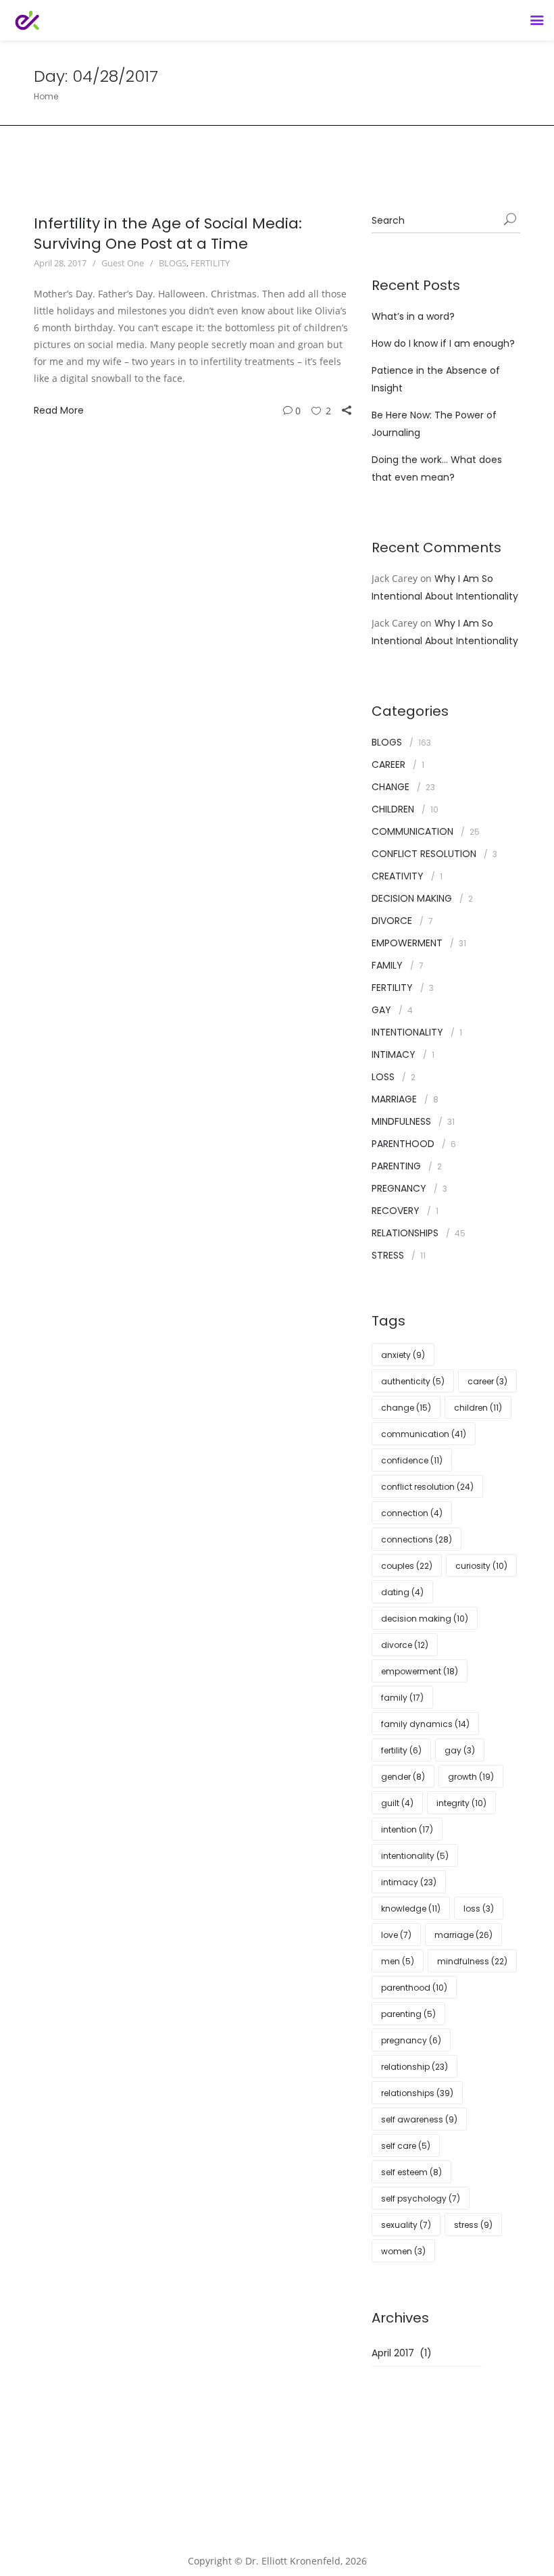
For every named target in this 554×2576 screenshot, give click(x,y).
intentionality (415, 1856)
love (396, 1935)
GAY (381, 1010)
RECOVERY (396, 1211)
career (487, 1381)
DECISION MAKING (412, 898)
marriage (463, 1935)
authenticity (413, 1381)
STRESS (388, 1255)
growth (471, 1777)
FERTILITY (210, 263)
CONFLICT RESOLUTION (424, 854)
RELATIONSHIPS (405, 1233)
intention (407, 1829)
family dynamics (425, 1724)
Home (46, 96)
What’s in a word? (413, 316)
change (406, 1408)
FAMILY (387, 965)
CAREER (388, 764)
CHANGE (391, 787)
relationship (414, 2067)
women (403, 2251)
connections (417, 1539)
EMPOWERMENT (407, 943)
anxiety (403, 1355)
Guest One (123, 263)
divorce (405, 1645)
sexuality (406, 2225)
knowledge (411, 1909)
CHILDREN (393, 809)
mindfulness (472, 1961)
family (402, 1698)
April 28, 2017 (60, 263)
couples (407, 1566)
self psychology (421, 2198)
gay (460, 1750)
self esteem (411, 2172)
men (398, 1961)
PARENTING (396, 1166)
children (478, 1408)
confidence (412, 1460)
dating (402, 1592)
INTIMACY (394, 1054)
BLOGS (173, 263)
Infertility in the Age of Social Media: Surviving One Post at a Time (168, 234)
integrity (461, 1803)
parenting (408, 2014)
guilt (397, 1803)
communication (424, 1434)
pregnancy (411, 2040)
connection (412, 1513)
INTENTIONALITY (407, 1032)
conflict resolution (427, 1487)
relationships (417, 2093)
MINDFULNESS (401, 1121)
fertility (401, 1750)
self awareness (419, 2119)
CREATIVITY (398, 876)
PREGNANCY (399, 1188)
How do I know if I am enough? (443, 343)
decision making (425, 1619)
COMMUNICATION (412, 831)
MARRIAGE (394, 1099)
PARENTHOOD (403, 1144)
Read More (59, 410)
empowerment (420, 1671)
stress (473, 2225)
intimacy (409, 1882)
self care (406, 2146)
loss (479, 1909)
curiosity (481, 1566)
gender (403, 1777)
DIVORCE (392, 921)
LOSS (383, 1077)
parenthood (414, 1988)
